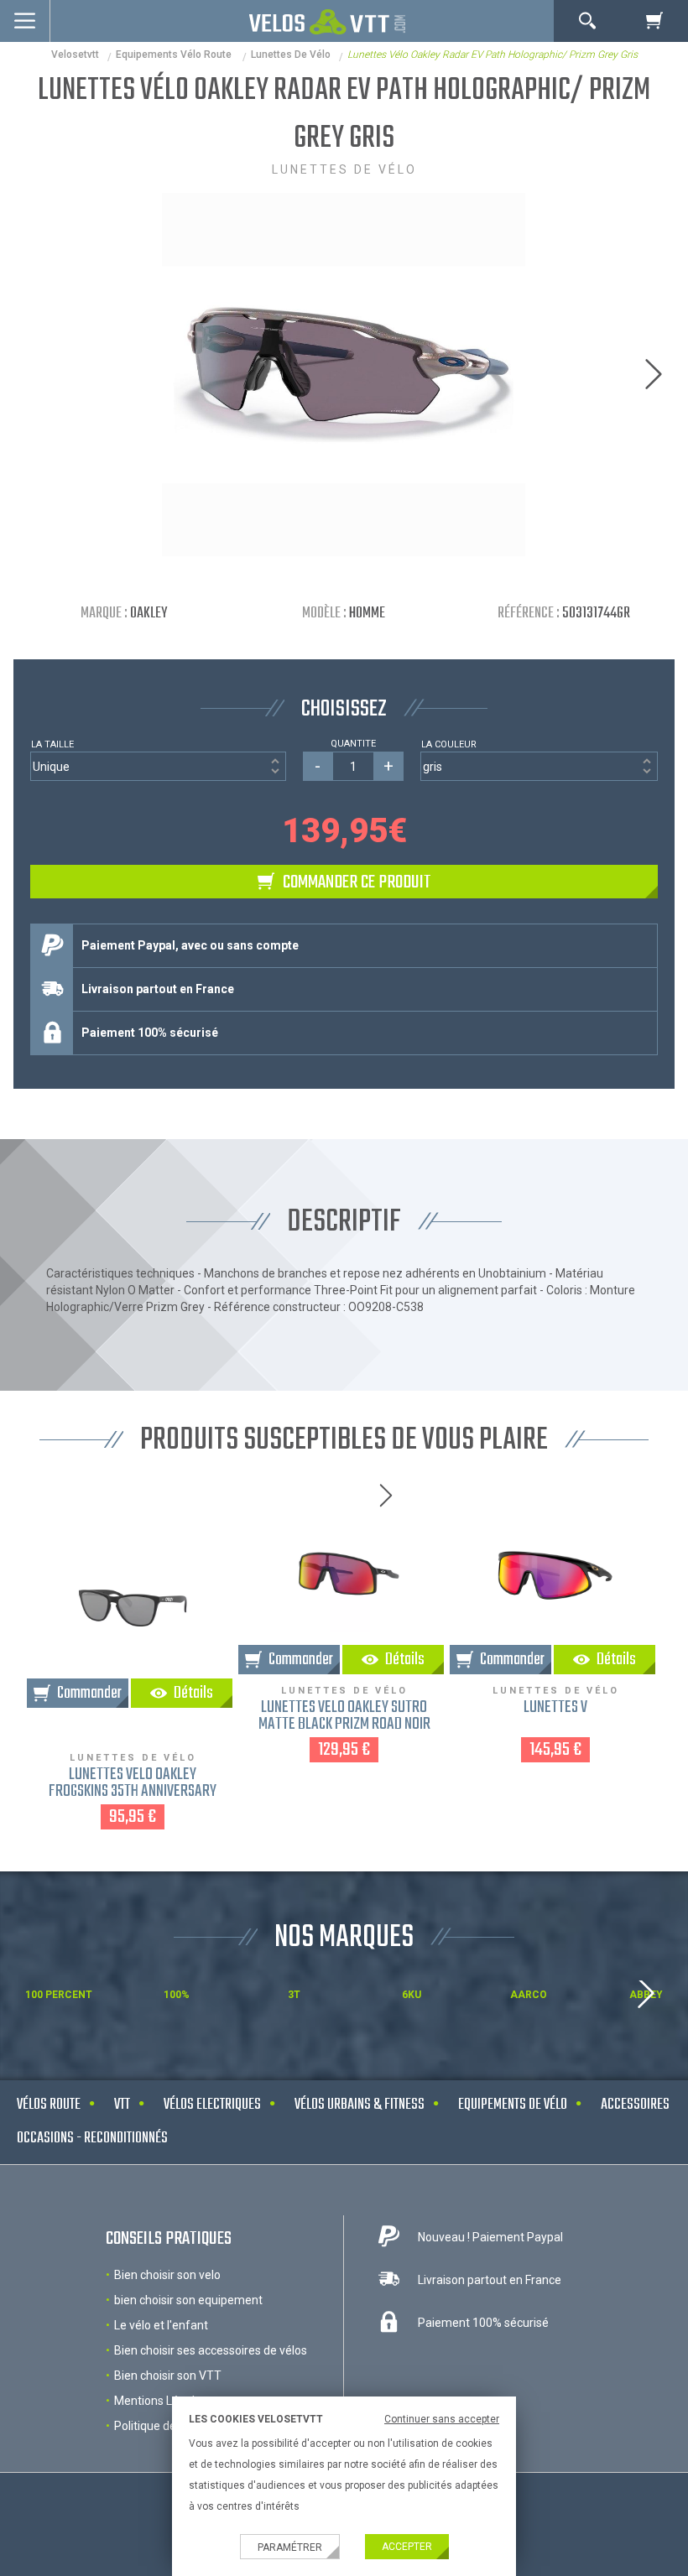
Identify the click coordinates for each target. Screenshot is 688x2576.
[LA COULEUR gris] (539, 766)
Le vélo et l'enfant (161, 2325)
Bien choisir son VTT (168, 2376)
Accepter (407, 2547)
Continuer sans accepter (442, 2419)
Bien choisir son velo (167, 2275)
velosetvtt (75, 55)
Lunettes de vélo (291, 55)
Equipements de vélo (513, 2105)
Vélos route (49, 2105)
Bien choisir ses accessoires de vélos (211, 2350)
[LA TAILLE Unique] (158, 766)
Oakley (149, 614)
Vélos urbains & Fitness (360, 2105)
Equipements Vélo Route (175, 55)
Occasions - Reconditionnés (92, 2139)
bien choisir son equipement (188, 2300)
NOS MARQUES (344, 1938)
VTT (122, 2105)
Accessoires (635, 2105)
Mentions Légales (161, 2401)
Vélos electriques (212, 2105)
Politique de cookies (167, 2426)
